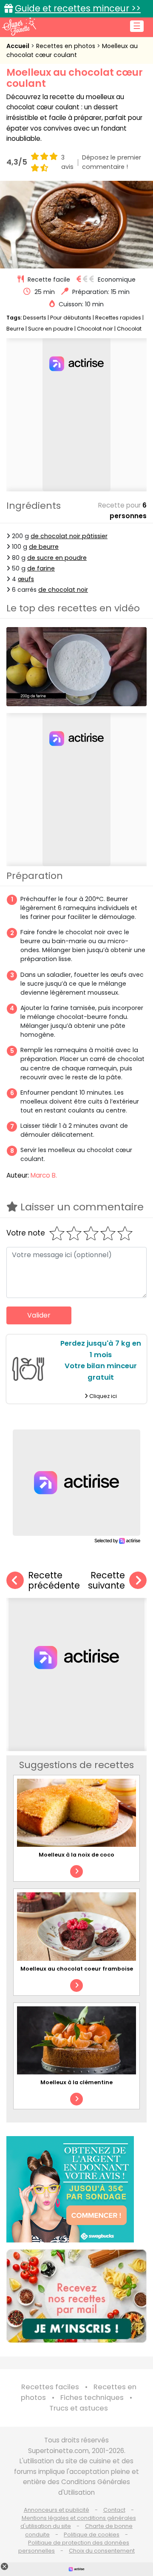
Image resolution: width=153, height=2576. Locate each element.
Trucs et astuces (79, 2408)
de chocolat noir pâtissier (69, 536)
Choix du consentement (102, 2551)
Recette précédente (54, 1581)
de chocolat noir (63, 590)
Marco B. (44, 1175)
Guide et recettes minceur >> (78, 8)
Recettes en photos (67, 46)
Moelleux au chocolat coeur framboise (77, 1969)
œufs (26, 579)
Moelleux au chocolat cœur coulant (72, 50)
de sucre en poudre (57, 558)
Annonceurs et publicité (57, 2510)
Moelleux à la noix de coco (76, 1855)
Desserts (35, 318)
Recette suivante (106, 1581)
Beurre (15, 329)
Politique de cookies (92, 2535)
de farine (41, 568)
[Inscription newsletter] (76, 2296)
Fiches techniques (92, 2398)
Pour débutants (71, 318)
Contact (114, 2510)
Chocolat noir (95, 329)
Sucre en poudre (51, 329)
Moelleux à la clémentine (76, 2082)
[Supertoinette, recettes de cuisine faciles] (19, 26)
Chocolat (129, 329)
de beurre (44, 547)
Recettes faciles (50, 2387)
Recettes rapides (118, 318)
